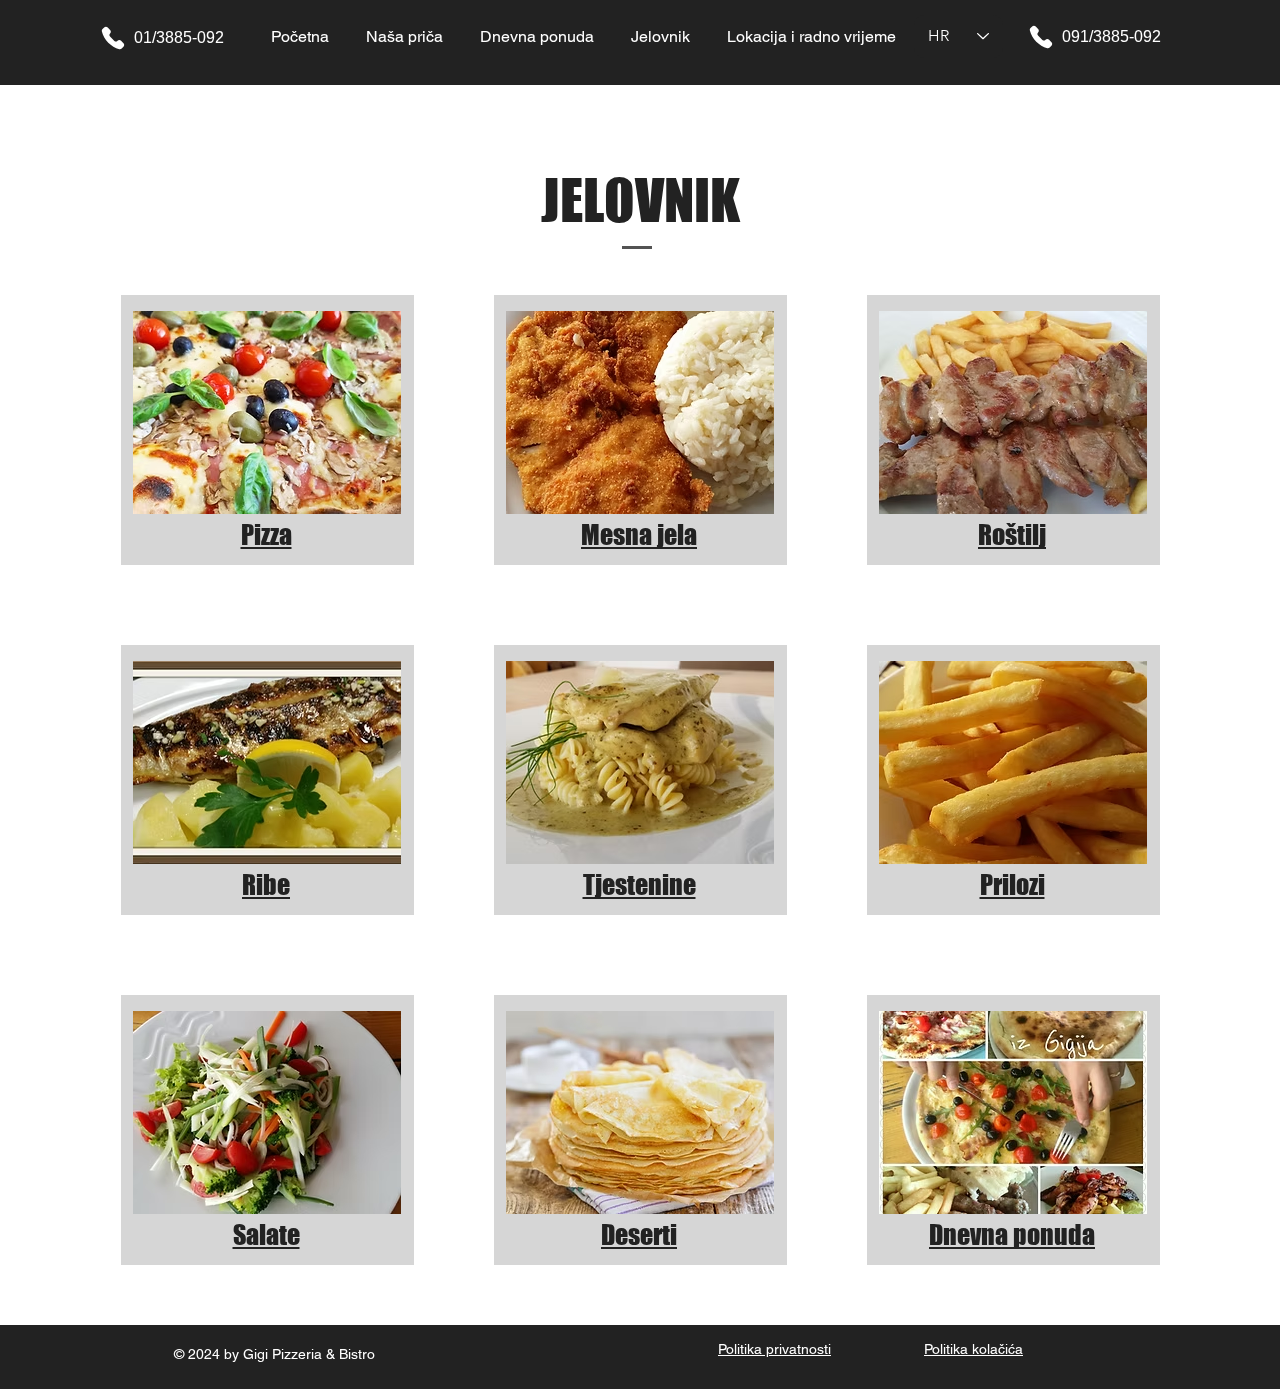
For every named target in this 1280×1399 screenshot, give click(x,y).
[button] (660, 36)
